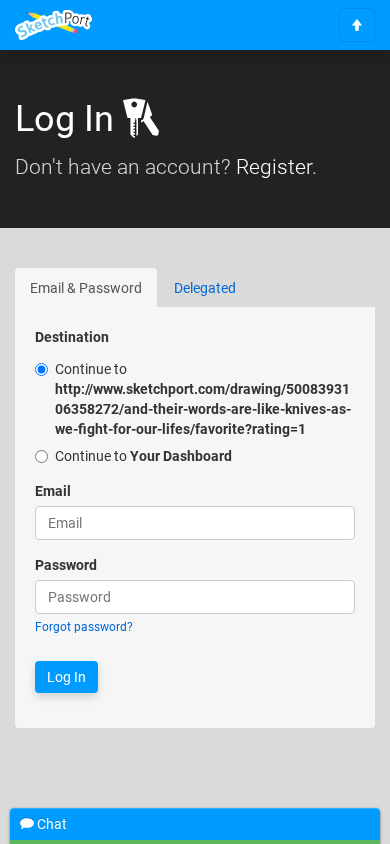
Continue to (203, 399)
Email (53, 491)
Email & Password (86, 288)
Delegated (205, 288)
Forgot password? (84, 627)
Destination (72, 337)
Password (66, 565)
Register (274, 167)
